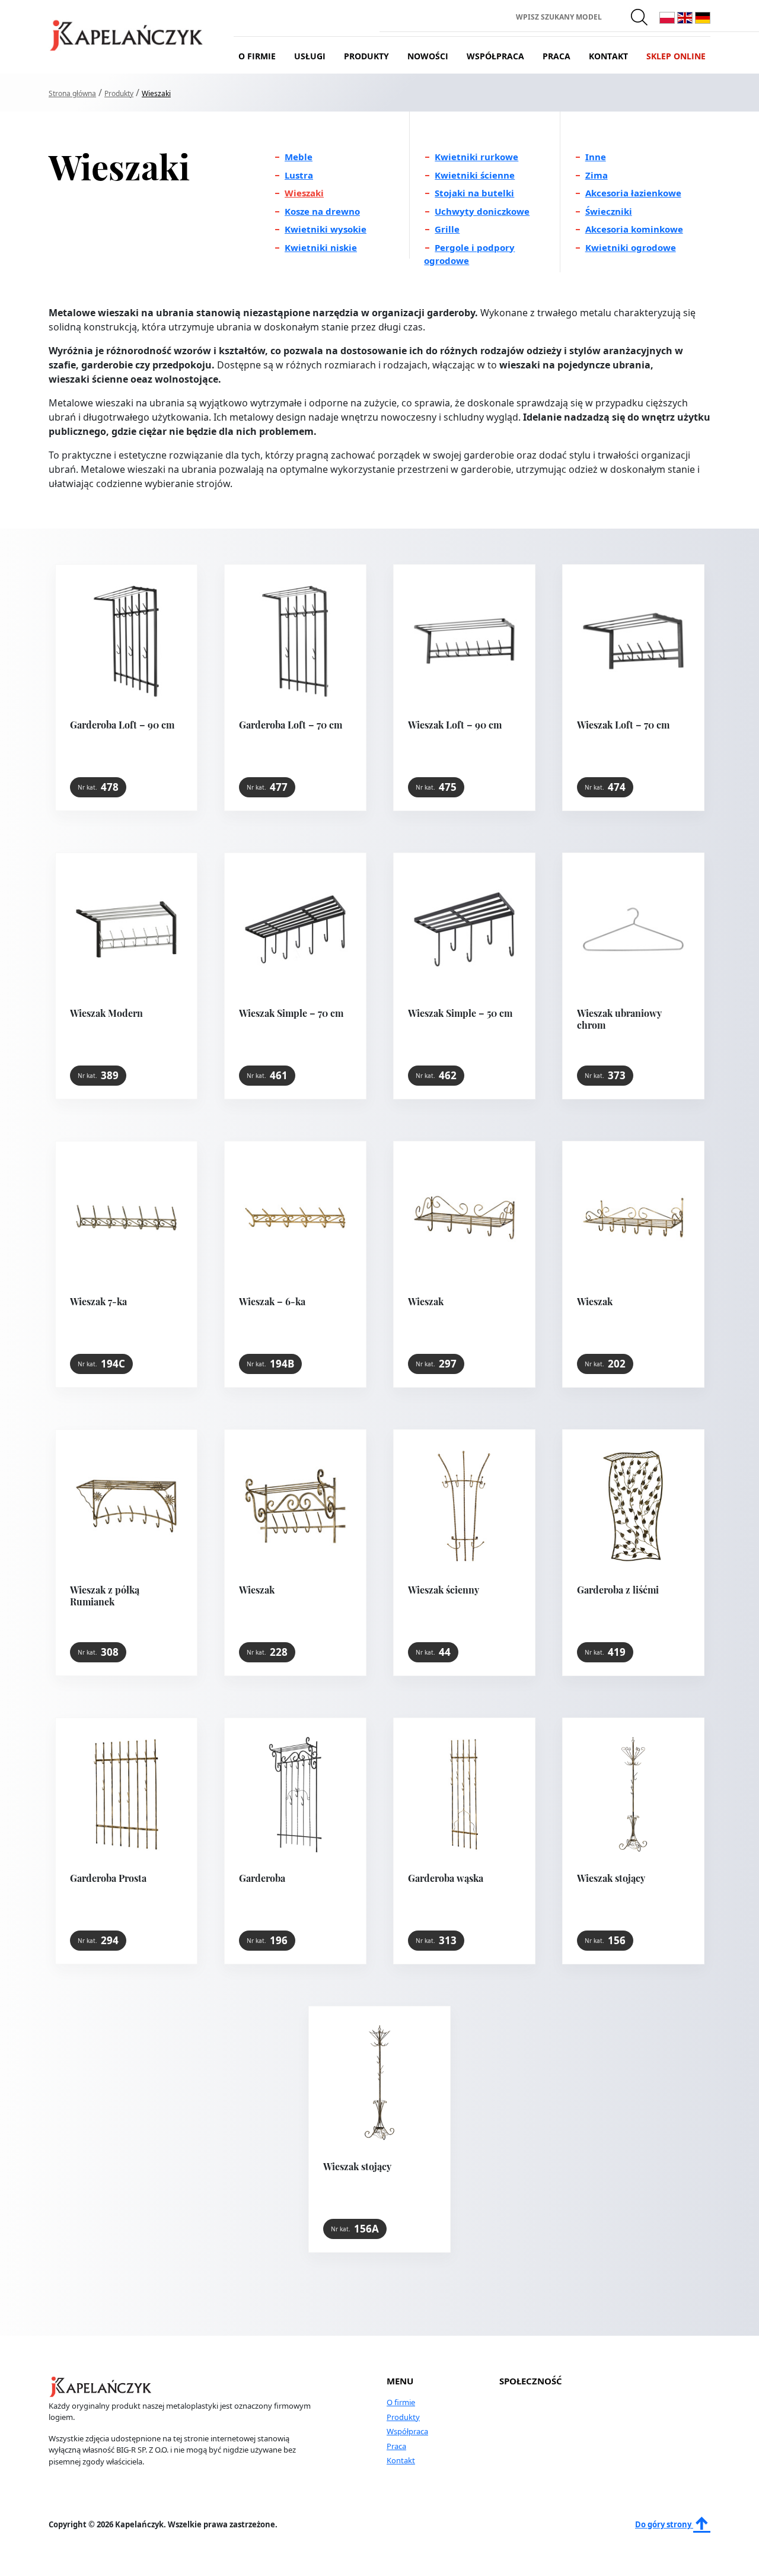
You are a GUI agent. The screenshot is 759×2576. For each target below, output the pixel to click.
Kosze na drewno (322, 211)
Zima (597, 175)
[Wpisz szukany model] (640, 17)
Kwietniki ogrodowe (631, 247)
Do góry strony (664, 2524)
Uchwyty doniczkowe (482, 211)
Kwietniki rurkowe (476, 157)
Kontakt (608, 56)
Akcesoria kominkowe (634, 229)
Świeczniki (609, 211)
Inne (596, 157)
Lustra (299, 175)
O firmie (257, 56)
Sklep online (676, 56)
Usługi (310, 56)
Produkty (366, 56)
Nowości (428, 56)
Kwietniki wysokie (326, 229)
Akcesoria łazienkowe (633, 193)
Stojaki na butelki (474, 193)
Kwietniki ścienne (475, 175)
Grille (447, 229)
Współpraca (495, 56)
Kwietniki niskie (321, 247)
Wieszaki (304, 193)
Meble (299, 157)
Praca (557, 56)
